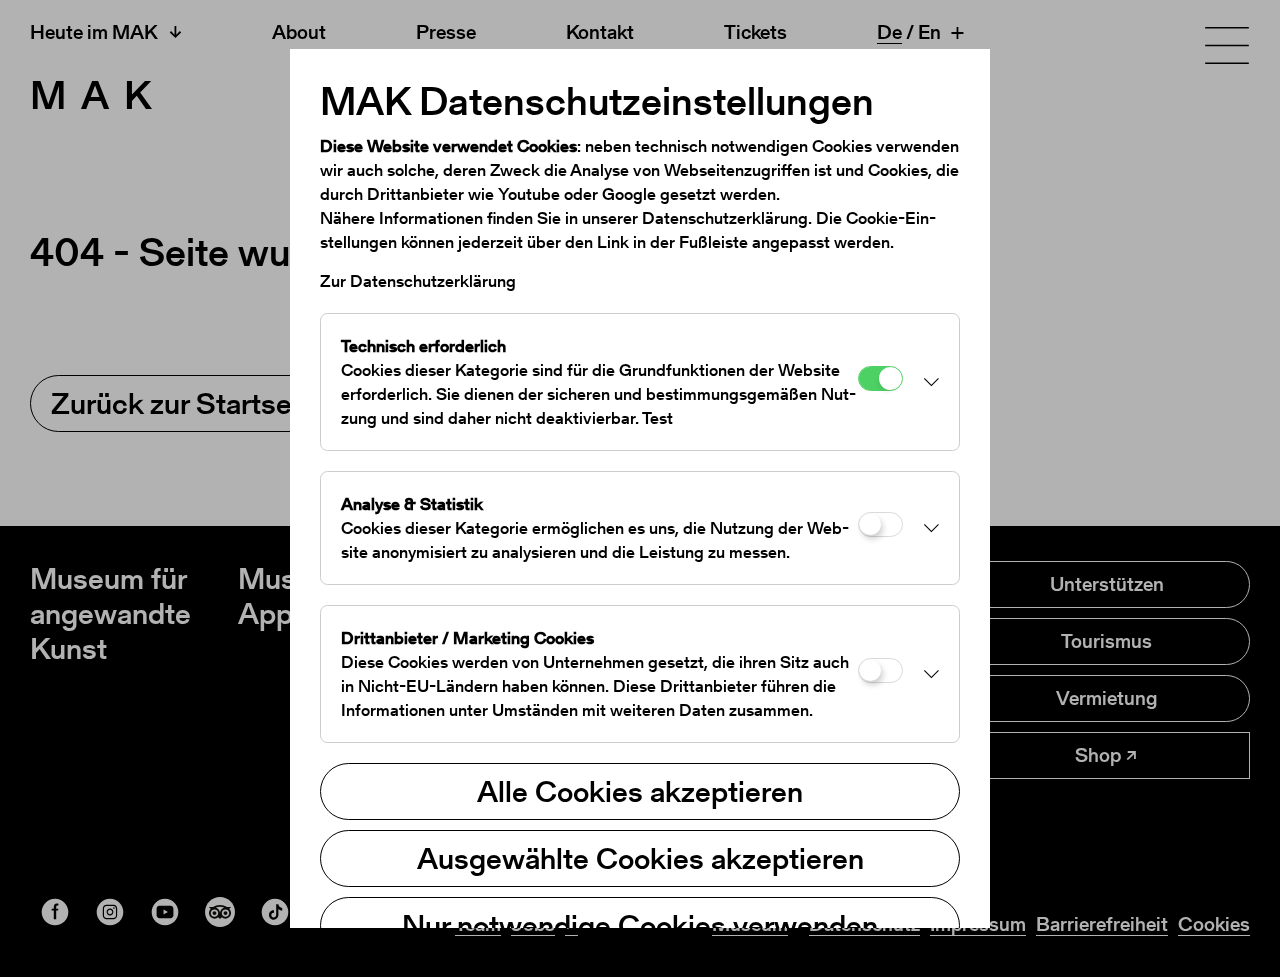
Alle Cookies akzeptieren (640, 791)
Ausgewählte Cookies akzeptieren (640, 858)
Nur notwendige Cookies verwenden (640, 925)
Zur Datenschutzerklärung (418, 281)
